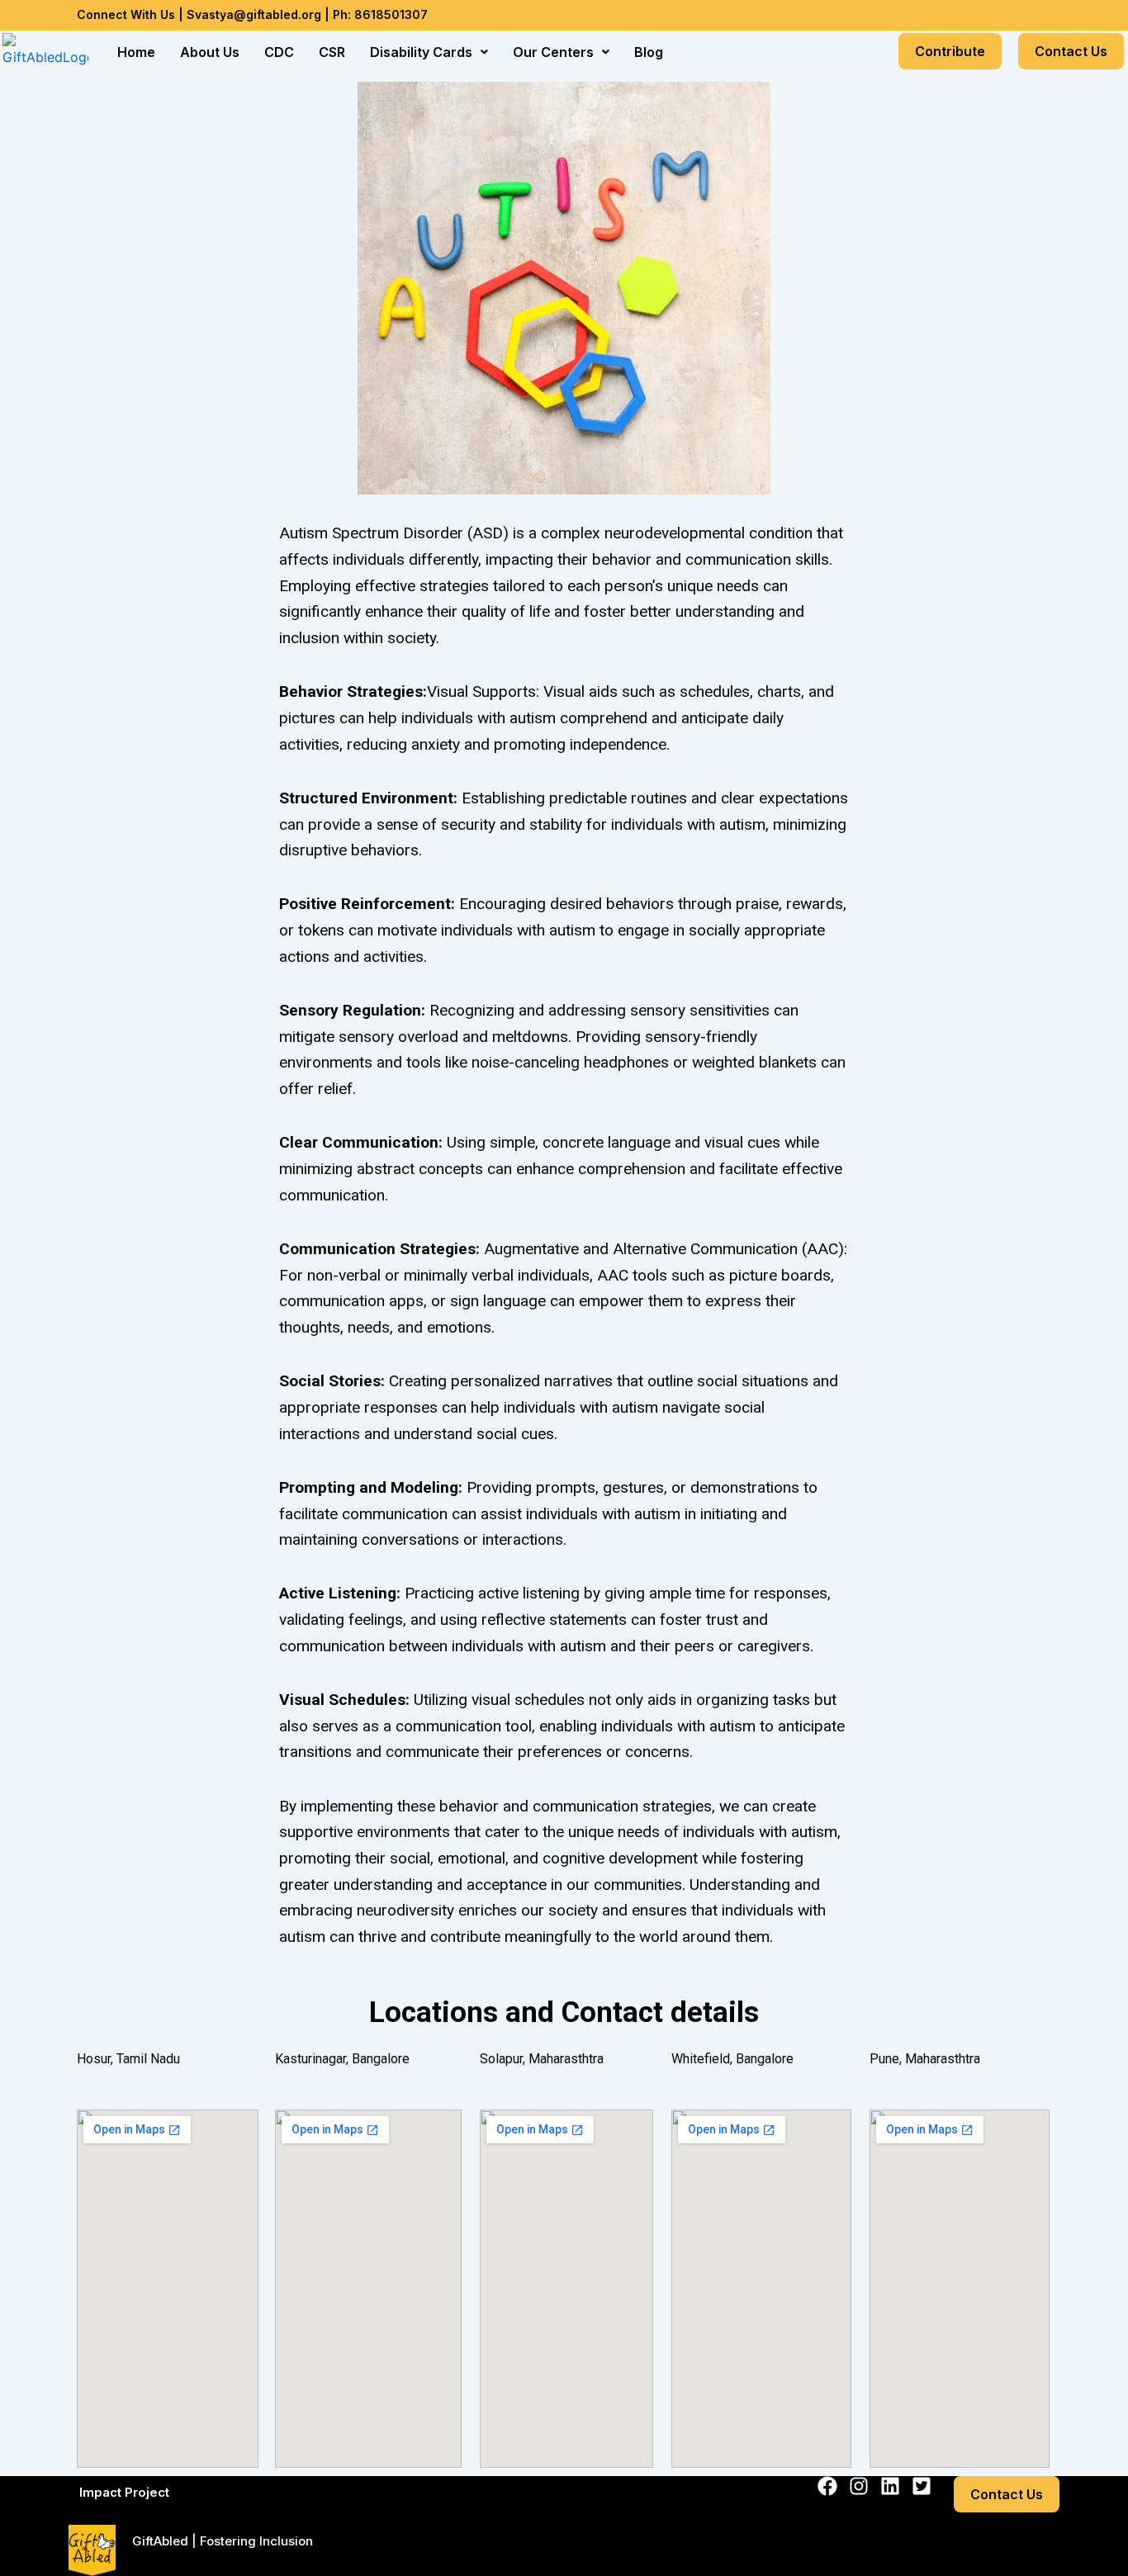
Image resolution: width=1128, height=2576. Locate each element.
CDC (279, 52)
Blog (649, 52)
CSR (332, 52)
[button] (429, 52)
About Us (210, 52)
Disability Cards (421, 52)
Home (136, 52)
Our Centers (553, 52)
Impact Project (124, 2492)
